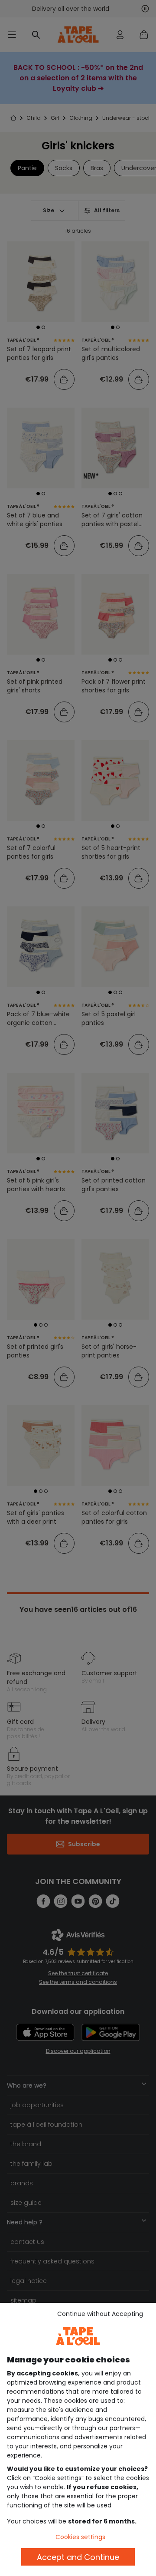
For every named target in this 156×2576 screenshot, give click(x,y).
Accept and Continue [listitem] (78, 2557)
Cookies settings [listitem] (80, 2537)
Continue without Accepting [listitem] (100, 2314)
